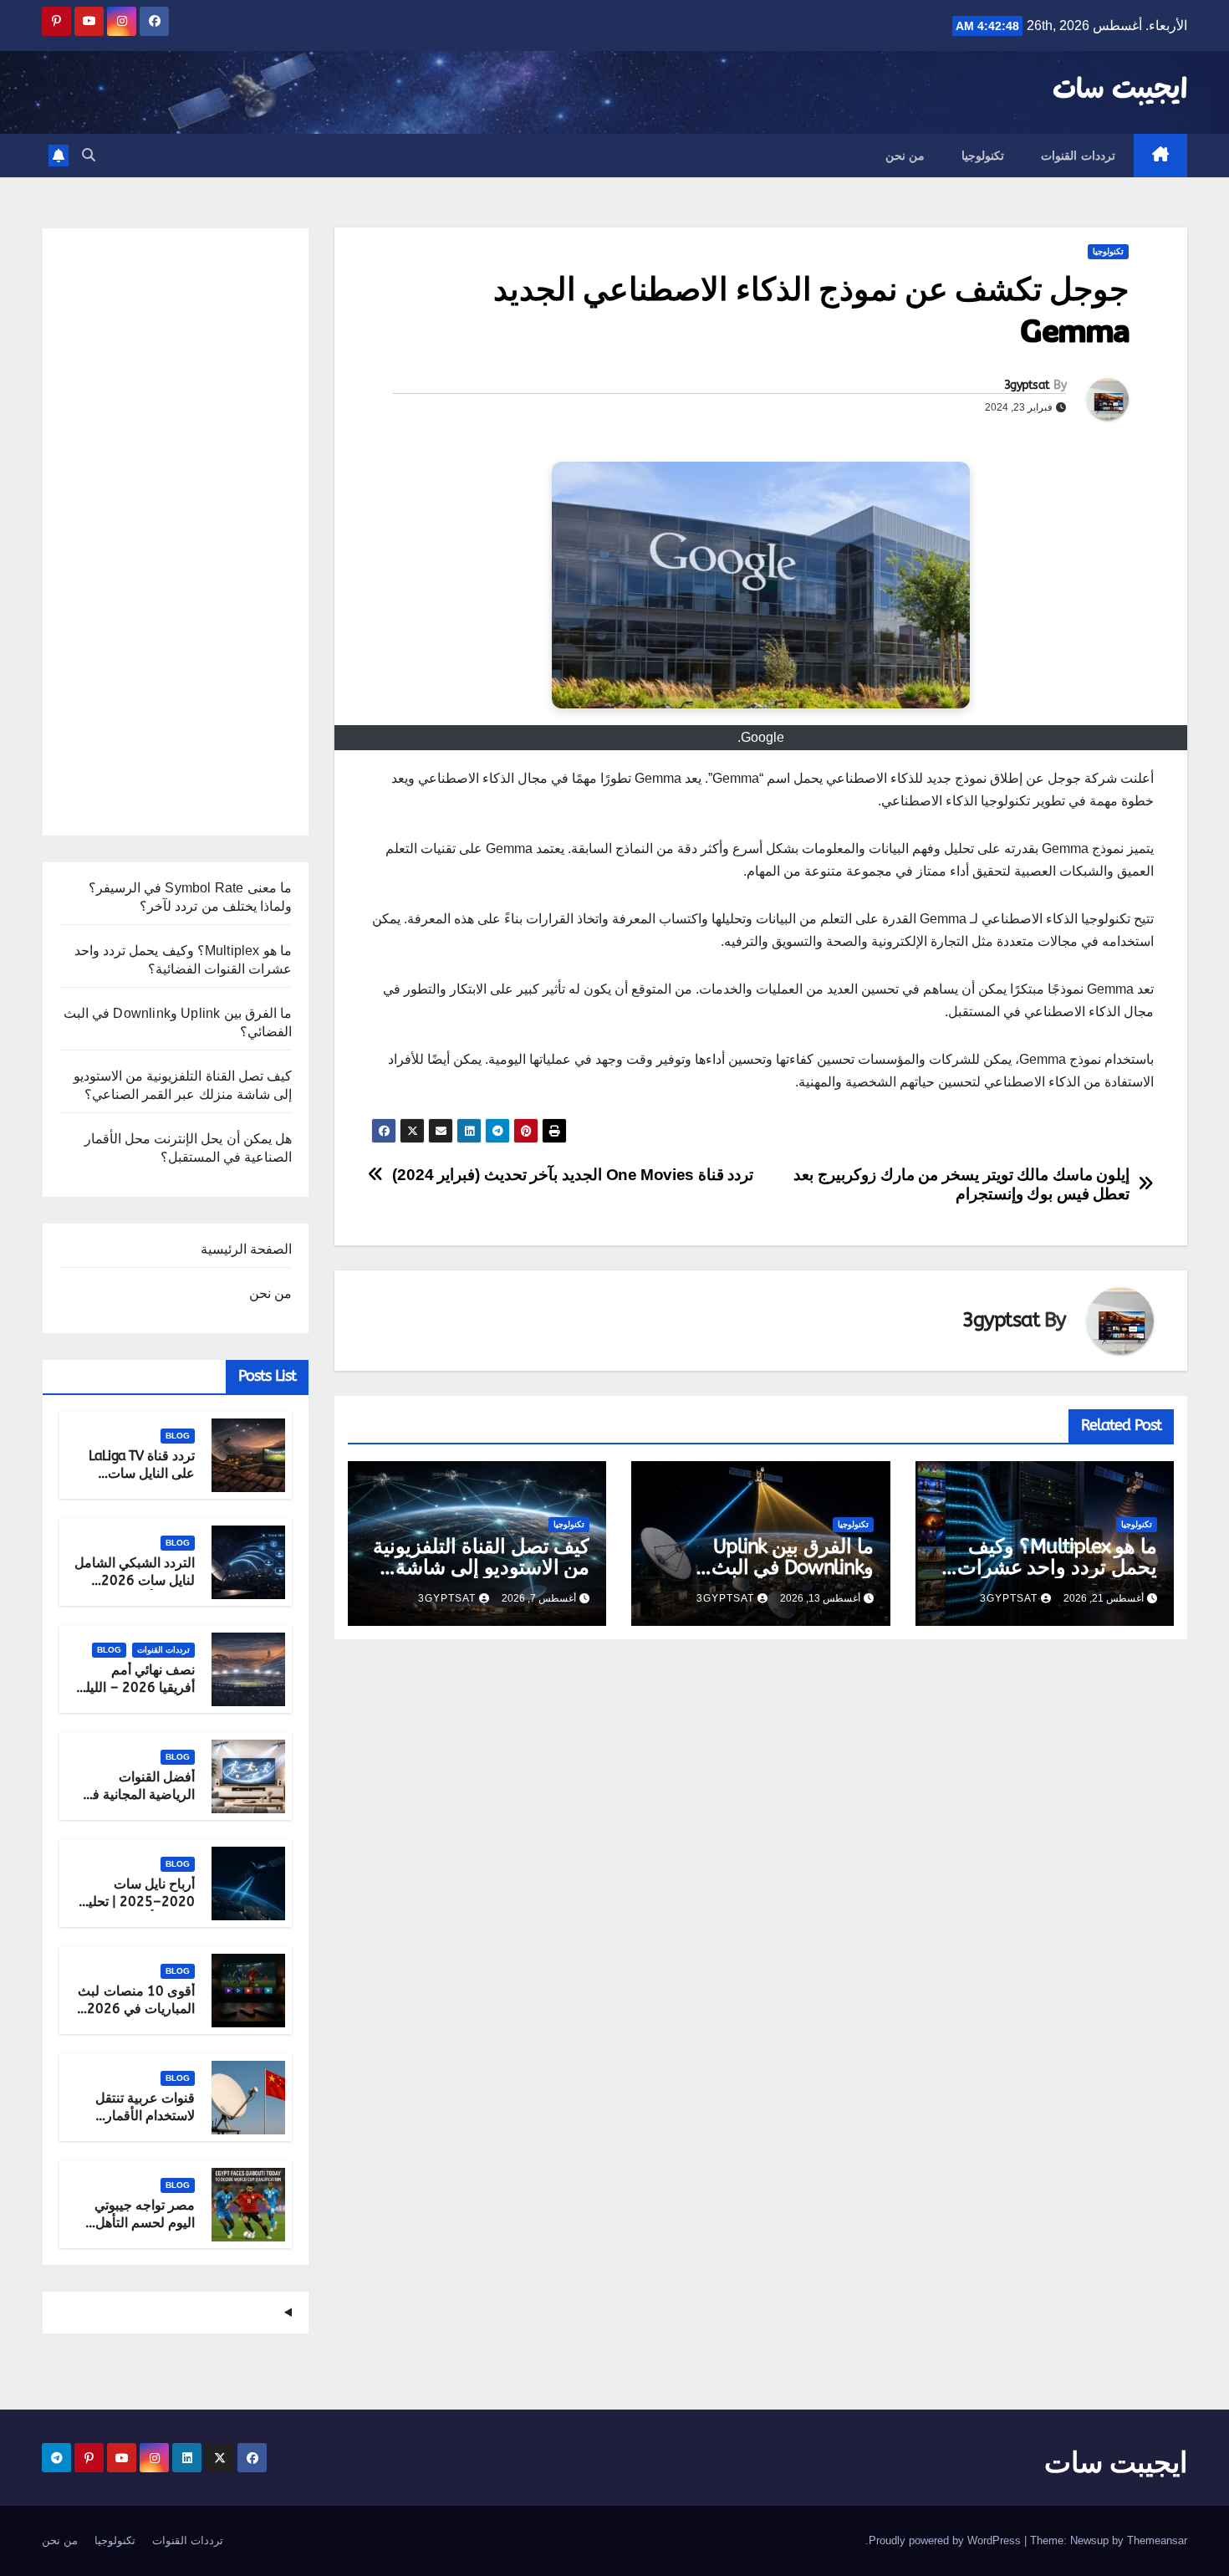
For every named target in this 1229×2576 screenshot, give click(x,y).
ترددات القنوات (1078, 156)
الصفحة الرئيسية (246, 1249)
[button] (89, 155)
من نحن (905, 156)
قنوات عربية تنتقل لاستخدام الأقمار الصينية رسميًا (145, 2116)
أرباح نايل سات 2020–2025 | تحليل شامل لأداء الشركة (137, 1901)
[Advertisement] (176, 538)
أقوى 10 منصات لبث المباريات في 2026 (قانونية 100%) (136, 2009)
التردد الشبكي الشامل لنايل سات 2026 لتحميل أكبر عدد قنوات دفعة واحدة (135, 1589)
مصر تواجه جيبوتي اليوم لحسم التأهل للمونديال (145, 2223)
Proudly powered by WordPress (946, 2540)
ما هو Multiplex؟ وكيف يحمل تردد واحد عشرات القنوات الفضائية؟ (1057, 1567)
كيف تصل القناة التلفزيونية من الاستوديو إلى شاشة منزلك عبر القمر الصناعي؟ (481, 1567)
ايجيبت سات (1120, 90)
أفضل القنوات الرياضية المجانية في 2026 (138, 1794)
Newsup (1089, 2540)
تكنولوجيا (983, 156)
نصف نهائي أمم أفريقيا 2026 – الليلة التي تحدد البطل (137, 1687)
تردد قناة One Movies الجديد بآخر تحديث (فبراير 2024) (573, 1175)
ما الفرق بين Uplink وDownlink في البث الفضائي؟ (793, 1567)
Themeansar (1157, 2540)
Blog (178, 1436)
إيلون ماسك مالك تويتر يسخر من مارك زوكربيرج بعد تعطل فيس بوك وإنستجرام (961, 1184)
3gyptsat (1027, 385)
